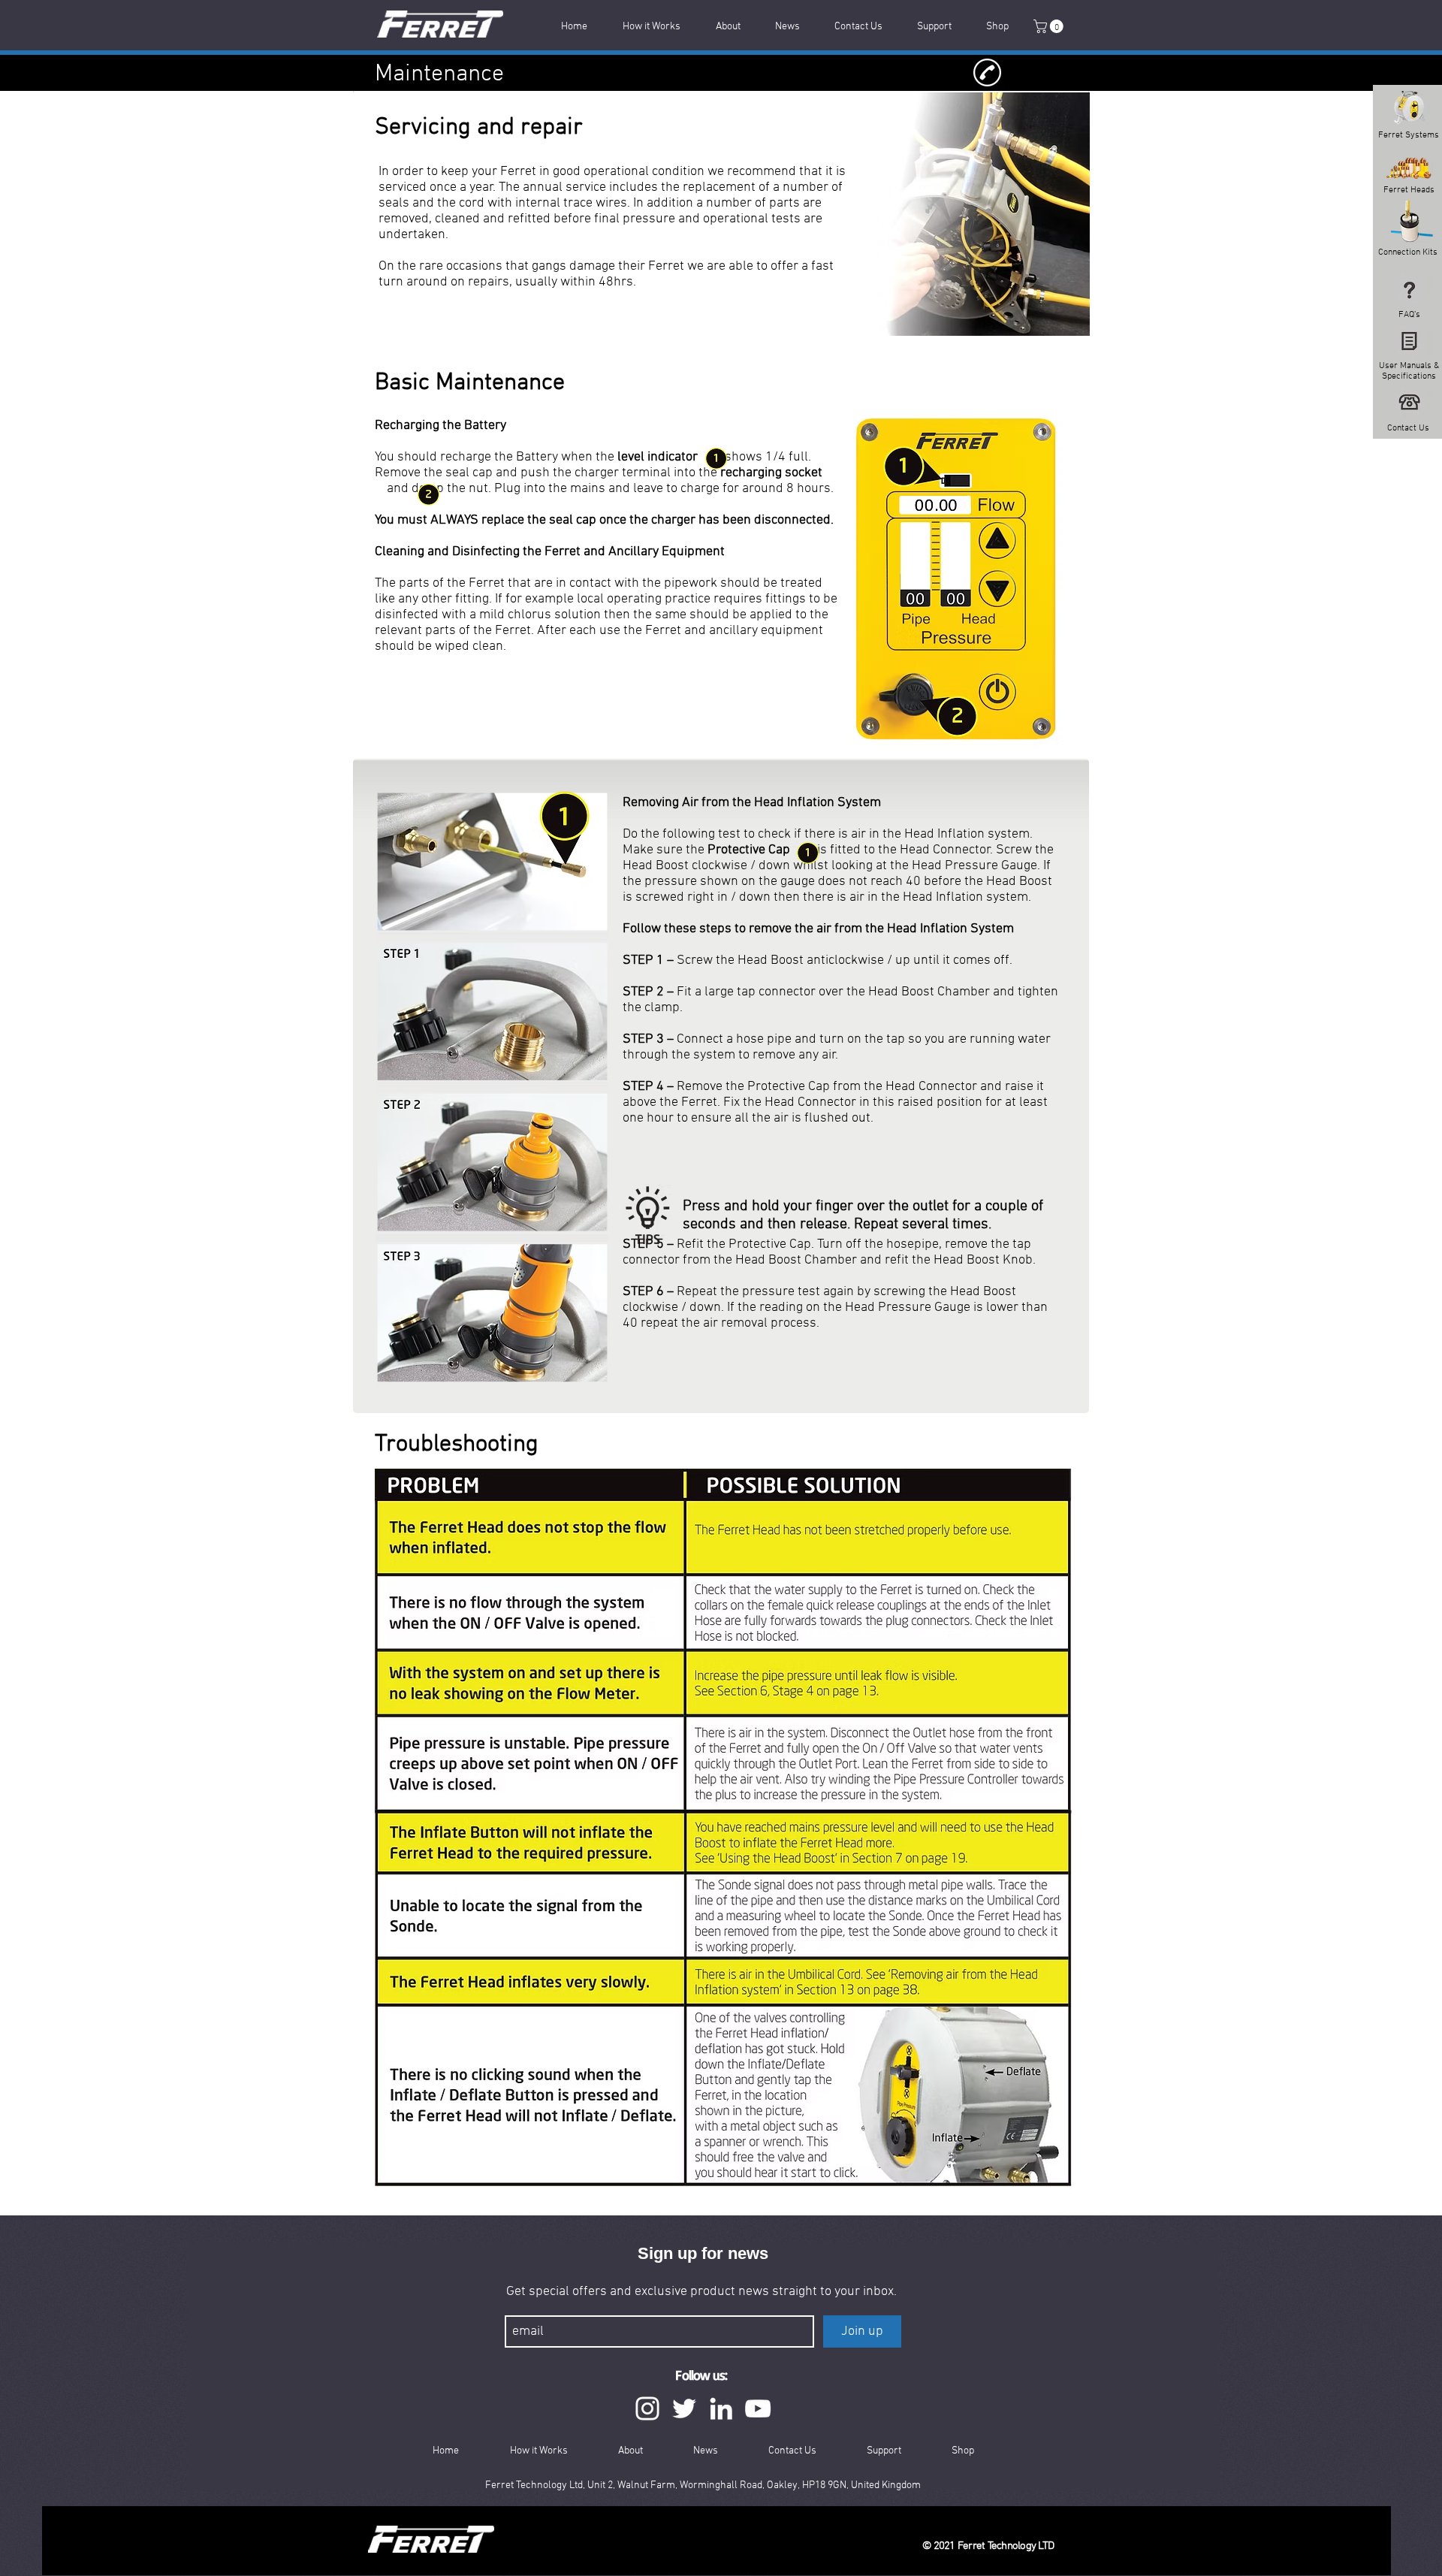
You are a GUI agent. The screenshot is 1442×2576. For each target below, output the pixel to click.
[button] (1050, 26)
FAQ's (1409, 315)
